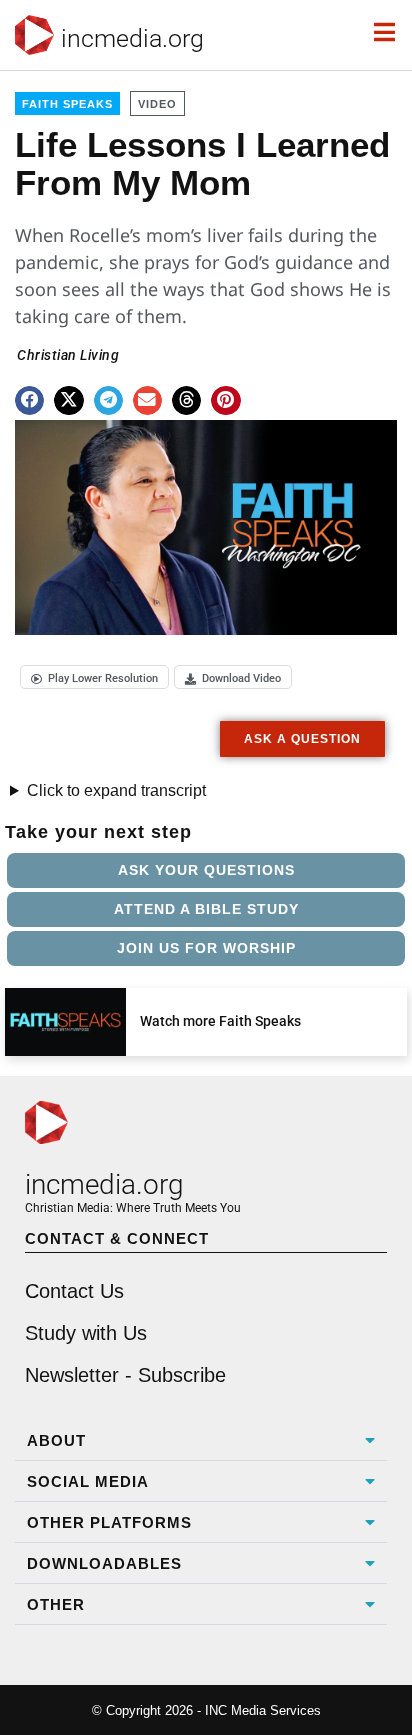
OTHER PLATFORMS (109, 1522)
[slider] (70, 612)
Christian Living (68, 355)
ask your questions (206, 870)
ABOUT (56, 1440)
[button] (29, 400)
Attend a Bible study (206, 909)
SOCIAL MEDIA (88, 1481)
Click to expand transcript (116, 790)
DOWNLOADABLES (104, 1563)
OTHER (56, 1604)
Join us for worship (206, 948)
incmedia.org (132, 38)
